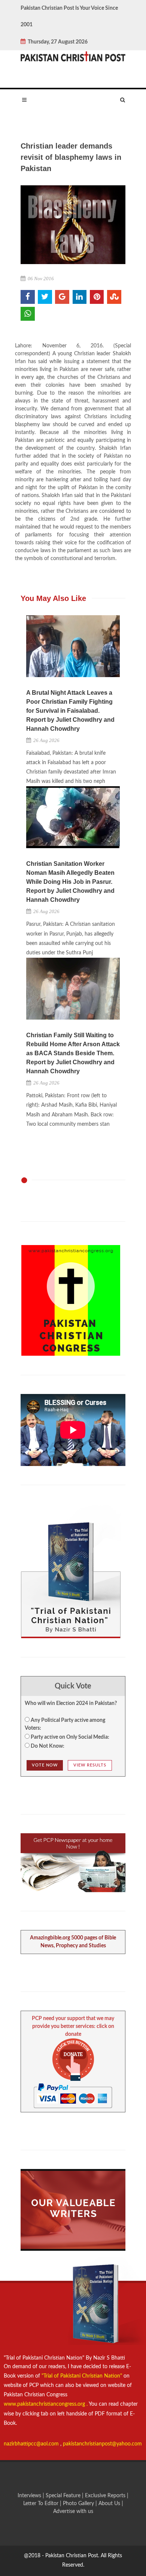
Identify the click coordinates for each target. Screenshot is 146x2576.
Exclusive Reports (106, 2496)
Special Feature (64, 2496)
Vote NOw (45, 1765)
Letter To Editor (42, 2504)
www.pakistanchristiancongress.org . (46, 2404)
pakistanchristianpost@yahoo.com (102, 2444)
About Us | (111, 2504)
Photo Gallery (78, 2504)
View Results (90, 1765)
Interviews (30, 2496)
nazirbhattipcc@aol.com (32, 2444)
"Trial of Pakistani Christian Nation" (83, 2376)
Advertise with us (73, 2511)
